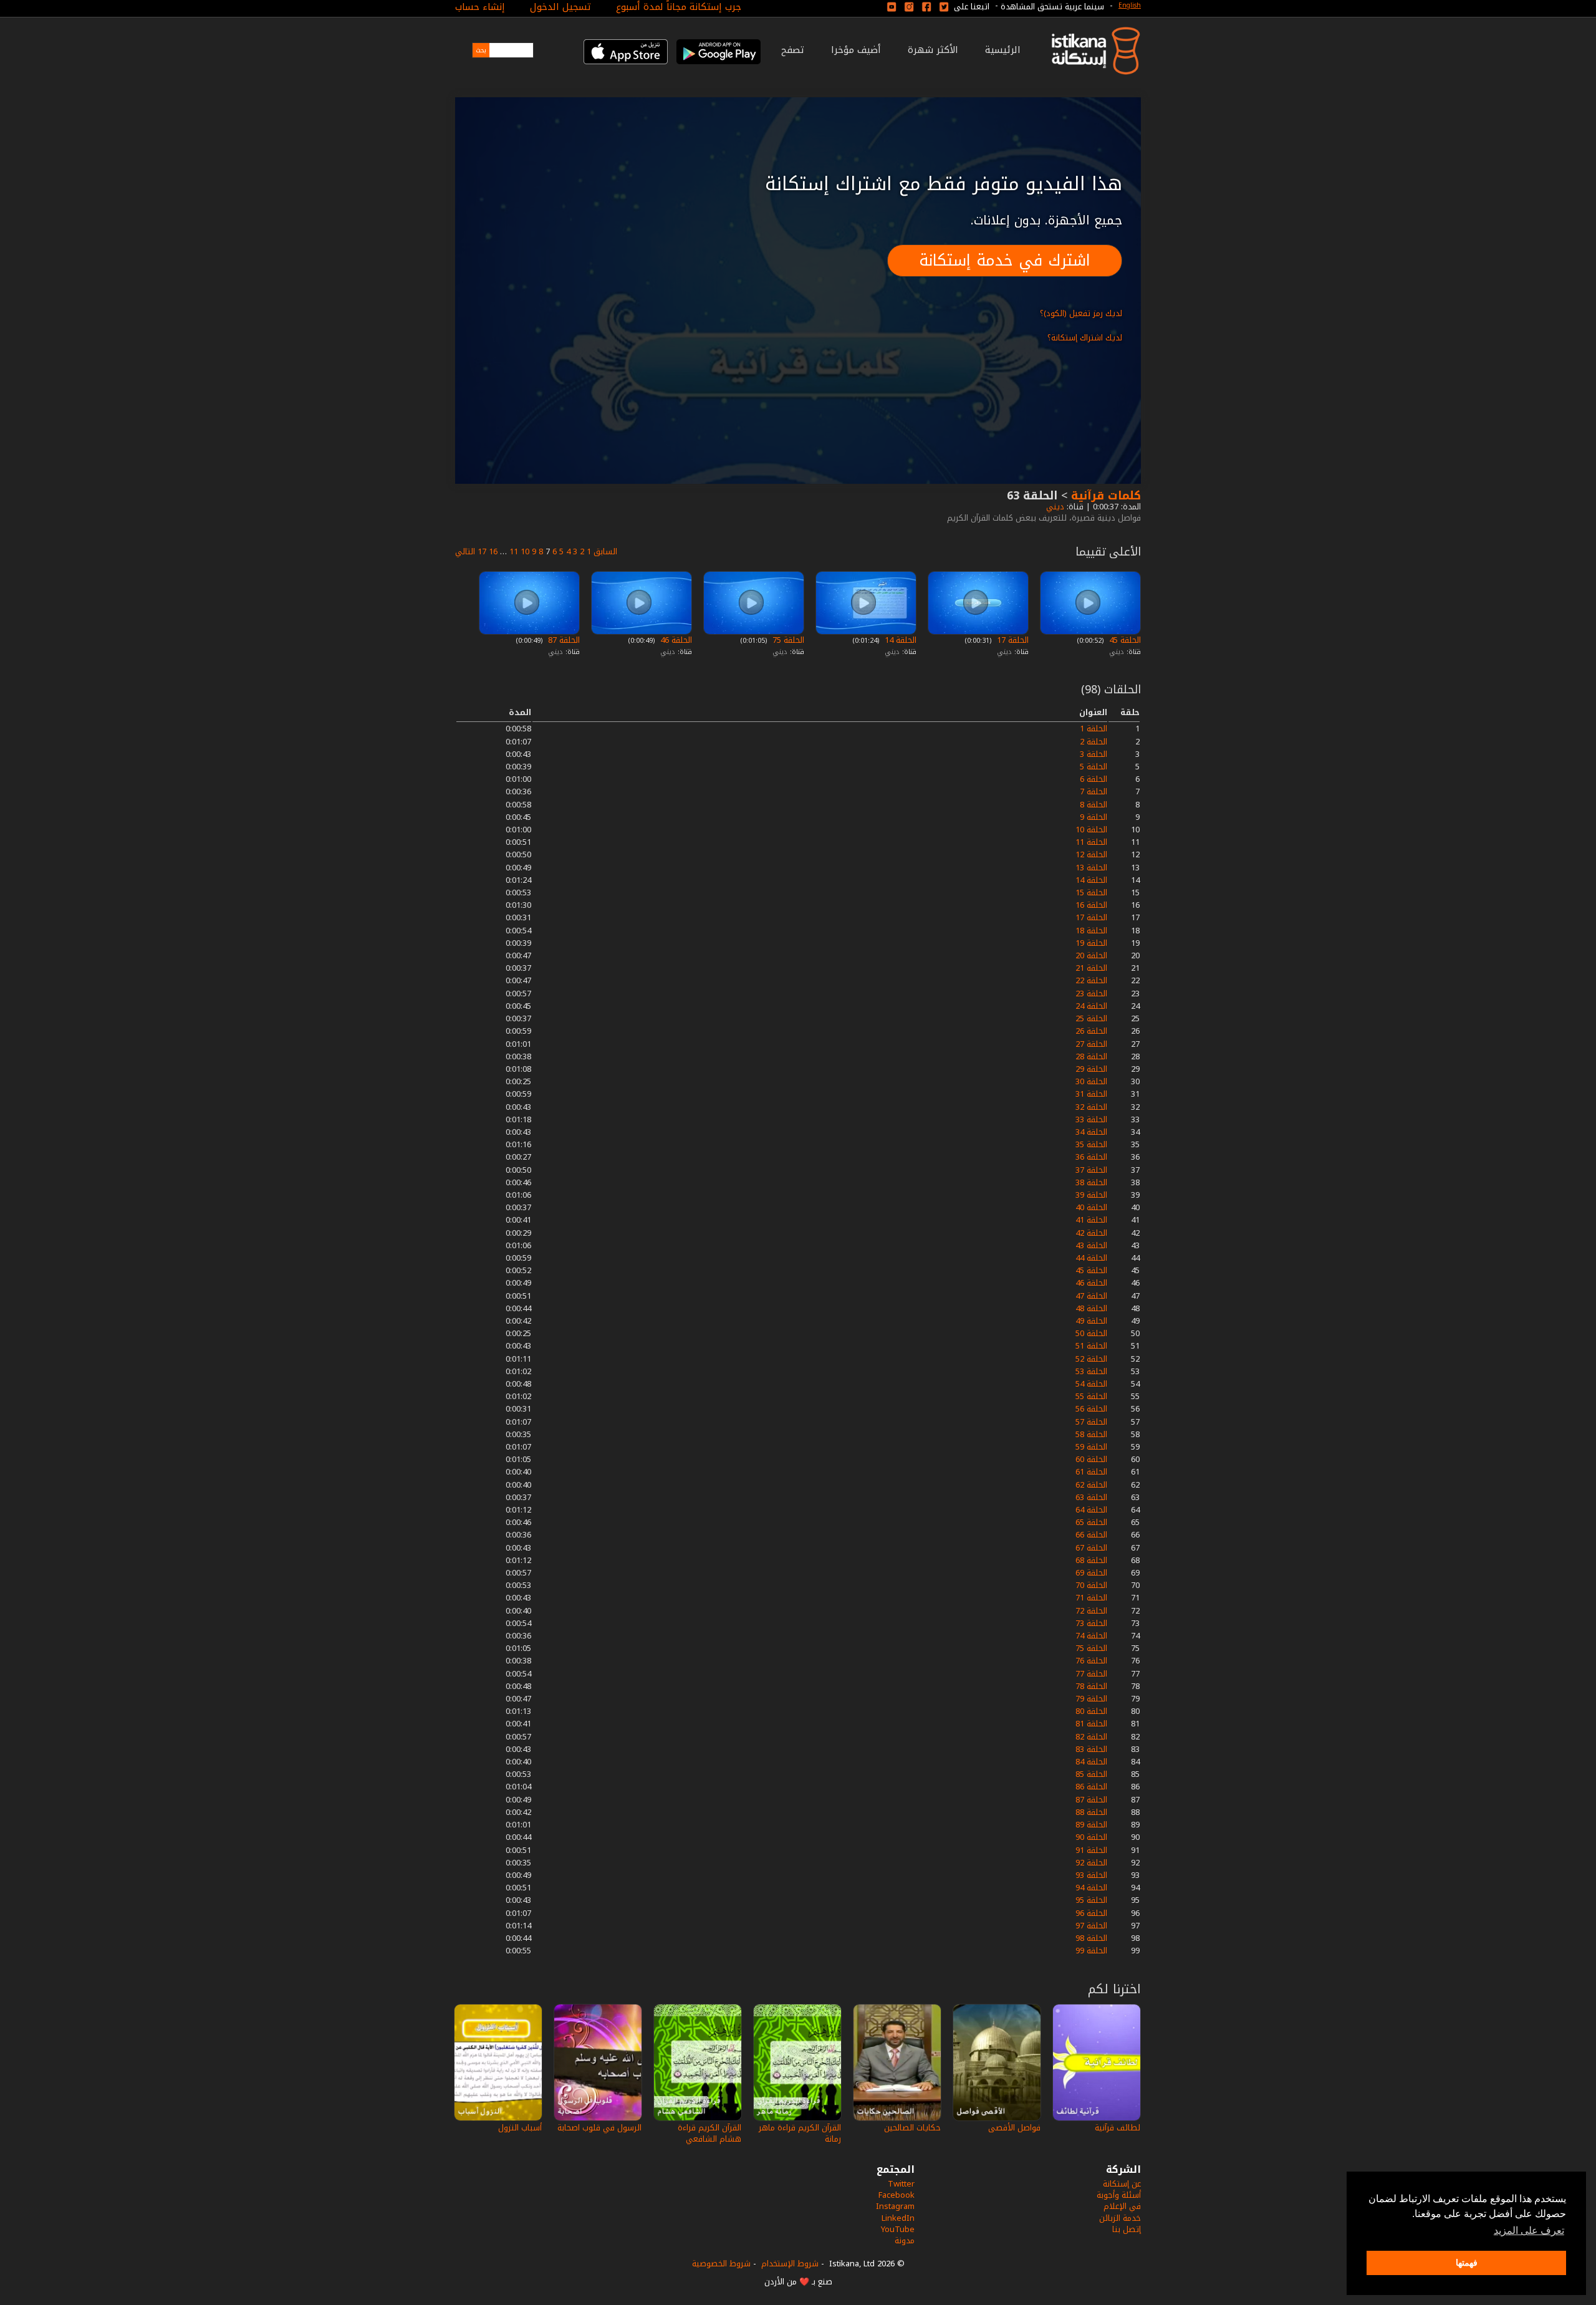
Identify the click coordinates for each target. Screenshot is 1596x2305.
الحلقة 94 (1091, 1888)
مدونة (905, 2240)
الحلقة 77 (1091, 1674)
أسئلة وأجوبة (1119, 2195)
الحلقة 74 (1091, 1636)
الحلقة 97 (1091, 1926)
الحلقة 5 (1094, 767)
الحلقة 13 (1091, 868)
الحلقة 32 (1091, 1107)
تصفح (793, 50)
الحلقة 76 (1091, 1661)
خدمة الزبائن (1120, 2218)
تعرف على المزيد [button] (1529, 2230)
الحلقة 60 (1091, 1459)
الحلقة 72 (1091, 1611)
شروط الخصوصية (721, 2264)
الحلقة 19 (1091, 943)
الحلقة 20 (1091, 955)
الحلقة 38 (1091, 1182)
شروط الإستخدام (790, 2264)
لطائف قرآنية (1118, 2128)
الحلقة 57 (1091, 1422)
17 (482, 551)
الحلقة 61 (1091, 1472)
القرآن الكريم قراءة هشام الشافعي (709, 2133)
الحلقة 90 (1091, 1837)
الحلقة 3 (1094, 754)
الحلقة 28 (1091, 1056)
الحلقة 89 (1091, 1825)
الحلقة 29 (1091, 1069)
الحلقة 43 (1091, 1245)
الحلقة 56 (1091, 1409)
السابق (605, 551)
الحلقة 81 (1091, 1724)
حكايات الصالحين (912, 2128)
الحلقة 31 (1091, 1094)
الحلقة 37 (1091, 1170)
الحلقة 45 (1124, 640)
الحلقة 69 (1091, 1573)
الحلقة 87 (563, 640)
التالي (465, 551)
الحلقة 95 (1091, 1900)
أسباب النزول (520, 2128)
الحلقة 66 (1091, 1535)
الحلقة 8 (1094, 805)
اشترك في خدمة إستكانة (1005, 260)
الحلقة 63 (1091, 1497)
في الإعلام (1122, 2206)
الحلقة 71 (1091, 1598)
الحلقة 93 (1091, 1875)
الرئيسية (1003, 50)
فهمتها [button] (1467, 2263)
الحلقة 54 (1091, 1384)
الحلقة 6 (1094, 779)
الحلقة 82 (1091, 1737)
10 (525, 551)
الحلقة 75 (787, 640)
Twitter (901, 2184)
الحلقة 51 (1091, 1346)
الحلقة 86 (1091, 1787)
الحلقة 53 (1091, 1371)
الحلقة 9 (1094, 817)
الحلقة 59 (1091, 1447)
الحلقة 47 (1091, 1296)
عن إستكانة (1122, 2184)
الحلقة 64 (1091, 1510)
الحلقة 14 (899, 640)
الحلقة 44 (1091, 1258)
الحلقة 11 (1091, 842)
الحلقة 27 (1091, 1044)
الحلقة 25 (1091, 1018)
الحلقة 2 (1094, 742)
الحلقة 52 (1091, 1359)
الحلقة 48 (1091, 1308)
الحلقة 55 (1091, 1396)
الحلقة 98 (1091, 1938)
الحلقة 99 (1091, 1951)
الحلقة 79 (1091, 1699)
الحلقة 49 (1091, 1321)
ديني (1054, 507)
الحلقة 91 (1091, 1850)
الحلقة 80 (1091, 1711)
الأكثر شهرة (933, 50)
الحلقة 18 (1091, 931)
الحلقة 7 (1094, 792)
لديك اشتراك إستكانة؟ (1085, 338)
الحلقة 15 (1091, 893)
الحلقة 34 (1091, 1132)
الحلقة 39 (1091, 1195)
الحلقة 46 (675, 640)
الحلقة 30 (1091, 1081)
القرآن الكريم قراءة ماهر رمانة (800, 2133)
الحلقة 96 (1091, 1913)
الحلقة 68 (1091, 1560)
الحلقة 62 (1091, 1485)
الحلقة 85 (1091, 1774)
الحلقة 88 (1091, 1812)
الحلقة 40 (1091, 1207)
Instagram (895, 2206)
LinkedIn (898, 2218)
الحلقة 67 (1091, 1548)
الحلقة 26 (1091, 1031)
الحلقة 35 (1091, 1144)
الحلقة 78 (1091, 1686)
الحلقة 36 (1091, 1157)
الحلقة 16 (1091, 905)
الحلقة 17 (1012, 640)
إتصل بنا (1127, 2229)
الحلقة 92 (1091, 1863)
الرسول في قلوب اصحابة (599, 2128)
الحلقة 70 (1091, 1585)
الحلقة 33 (1091, 1119)
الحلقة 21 (1091, 968)
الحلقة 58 (1091, 1434)
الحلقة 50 (1091, 1333)
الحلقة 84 (1091, 1762)
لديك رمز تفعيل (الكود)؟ (1081, 313)
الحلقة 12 (1091, 854)
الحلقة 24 (1091, 1006)
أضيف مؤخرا (856, 50)
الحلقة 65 (1091, 1522)
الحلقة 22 (1091, 980)
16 (493, 551)
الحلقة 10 (1091, 830)
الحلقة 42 (1091, 1233)
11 (514, 551)
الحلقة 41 (1091, 1220)
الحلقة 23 (1091, 994)
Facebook (897, 2195)
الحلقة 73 (1091, 1623)
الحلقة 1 (1094, 729)
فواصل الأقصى (1014, 2128)
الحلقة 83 (1091, 1749)
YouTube (898, 2229)
